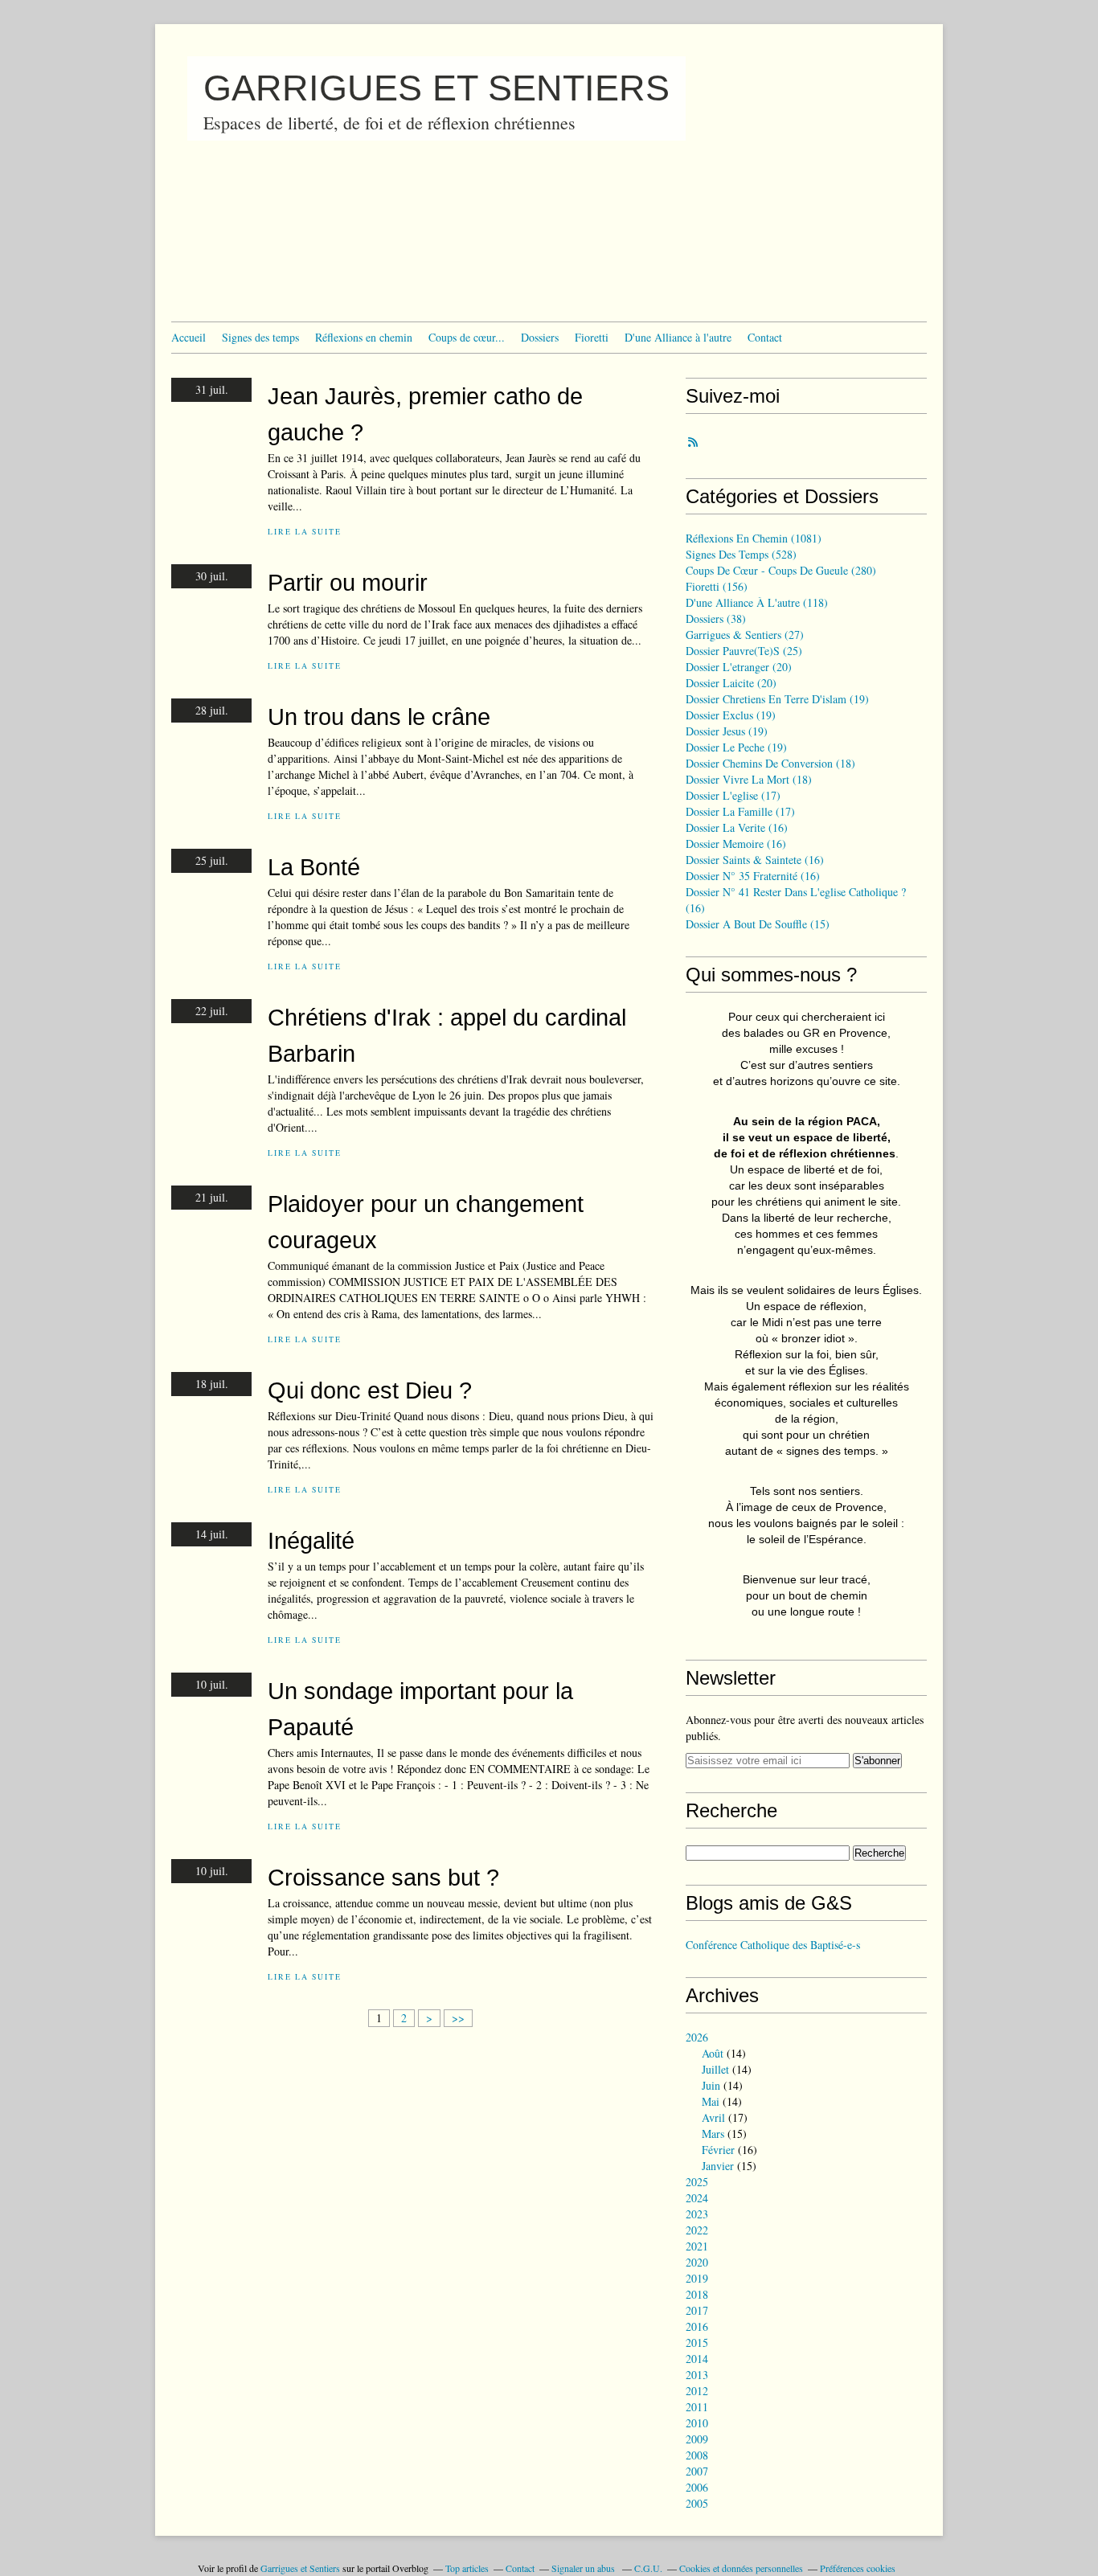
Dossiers (540, 337)
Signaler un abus (584, 2568)
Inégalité (311, 1540)
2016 (697, 2326)
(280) (781, 570)
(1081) (754, 538)
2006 (697, 2487)
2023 (697, 2214)
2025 (697, 2182)
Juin (711, 2085)
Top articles (467, 2568)
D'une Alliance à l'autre (678, 337)
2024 (697, 2198)
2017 (697, 2310)
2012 (697, 2391)
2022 (697, 2230)
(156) (717, 586)
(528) (741, 554)
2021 (697, 2246)
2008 (697, 2455)
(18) (770, 763)
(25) (744, 651)
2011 (697, 2407)
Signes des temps (260, 337)
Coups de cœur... (467, 337)
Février (718, 2150)
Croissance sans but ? (383, 1877)
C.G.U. (648, 2568)
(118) (757, 602)
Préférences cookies (858, 2568)
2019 (697, 2278)
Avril (713, 2117)
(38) (716, 618)
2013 (697, 2375)
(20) (739, 667)
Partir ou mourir (348, 582)
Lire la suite (304, 532)
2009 (697, 2439)
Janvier (718, 2166)
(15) (758, 924)
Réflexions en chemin (364, 337)
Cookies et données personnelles (741, 2568)
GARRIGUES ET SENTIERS (436, 88)
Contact (765, 337)
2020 (697, 2262)
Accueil (188, 337)
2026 (697, 2037)
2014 (697, 2359)
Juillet (715, 2069)
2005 (697, 2503)
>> (458, 2018)
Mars (713, 2134)
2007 (697, 2471)
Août (713, 2053)
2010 (697, 2423)
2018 (697, 2294)
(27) (745, 635)
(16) (737, 827)
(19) (777, 699)
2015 (697, 2343)
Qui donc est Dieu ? (370, 1390)
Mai (711, 2101)
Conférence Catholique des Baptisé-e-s (773, 1945)
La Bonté (314, 867)
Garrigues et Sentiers (300, 2568)
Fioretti (592, 337)
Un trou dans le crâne (379, 717)
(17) (733, 795)
